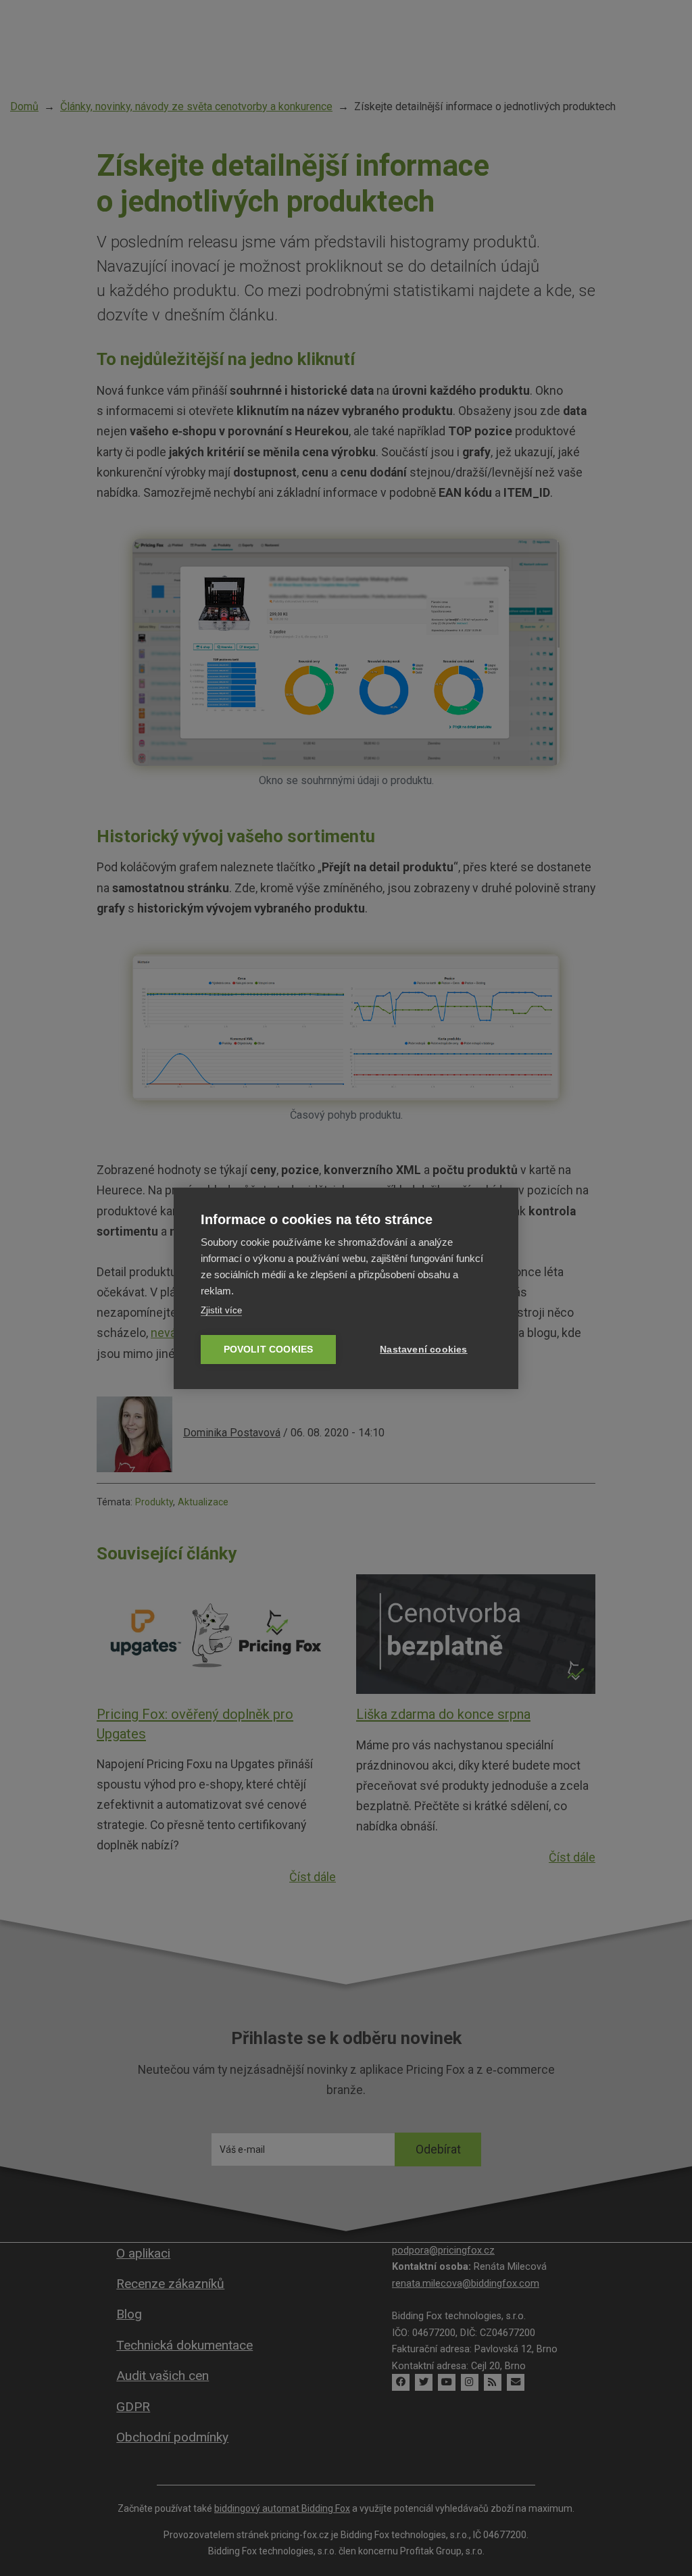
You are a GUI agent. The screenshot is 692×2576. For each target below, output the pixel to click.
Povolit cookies (269, 1350)
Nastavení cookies (423, 1350)
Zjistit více (221, 1310)
